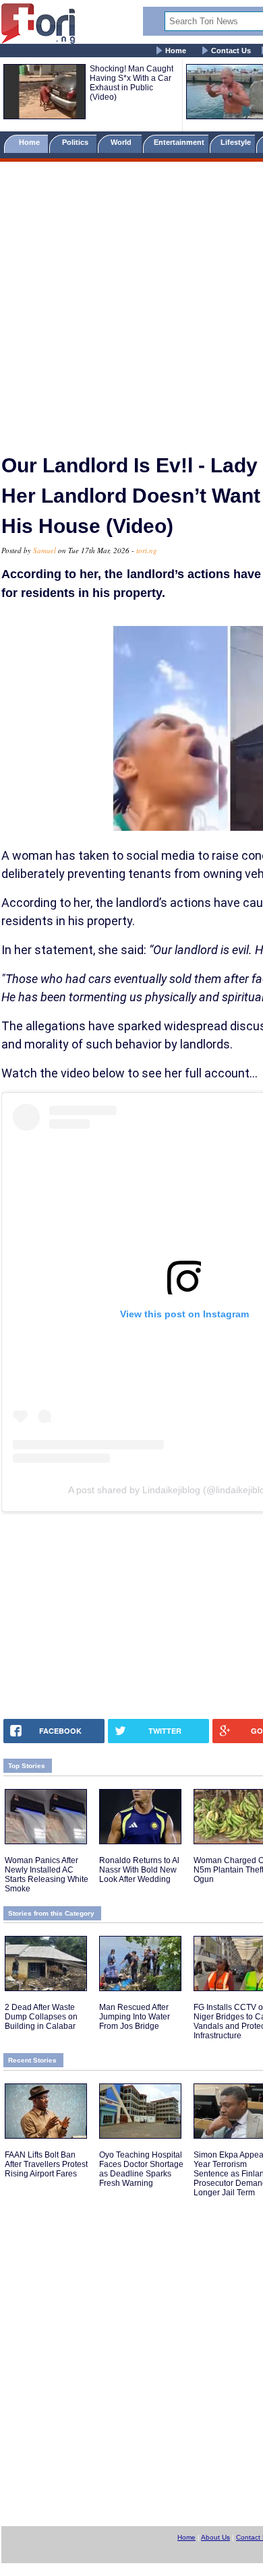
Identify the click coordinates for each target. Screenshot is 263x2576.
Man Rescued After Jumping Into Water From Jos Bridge (135, 2017)
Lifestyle (236, 142)
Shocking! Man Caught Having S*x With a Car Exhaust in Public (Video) (131, 83)
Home (176, 51)
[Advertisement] (131, 302)
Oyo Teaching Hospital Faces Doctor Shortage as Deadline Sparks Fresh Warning (141, 2169)
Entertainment (179, 142)
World (123, 142)
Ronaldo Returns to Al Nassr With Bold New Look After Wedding (139, 1870)
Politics (76, 142)
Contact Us (231, 51)
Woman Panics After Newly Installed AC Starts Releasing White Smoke (47, 1875)
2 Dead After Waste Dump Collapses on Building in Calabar (41, 2017)
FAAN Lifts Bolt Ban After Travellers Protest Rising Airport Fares (46, 2164)
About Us (215, 2537)
